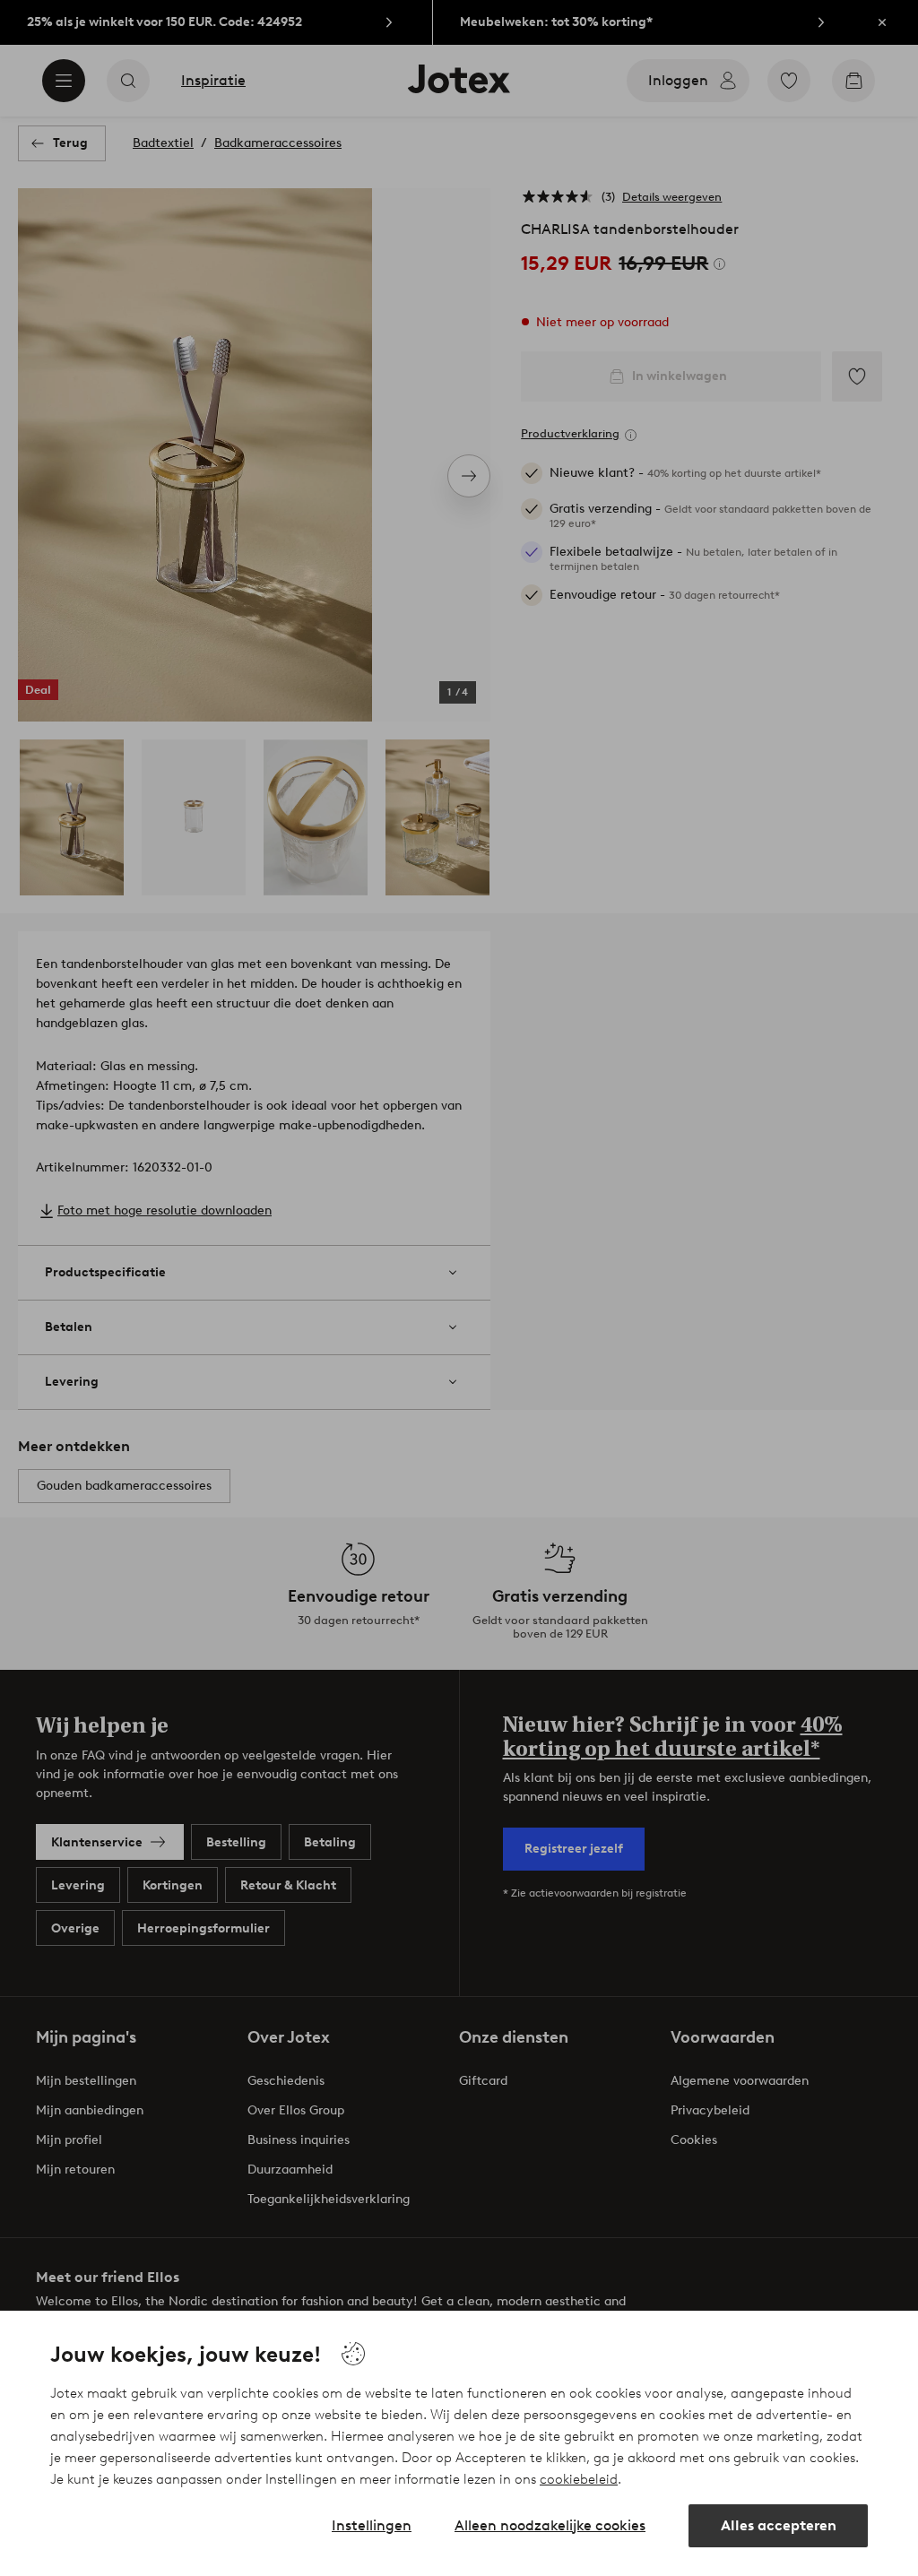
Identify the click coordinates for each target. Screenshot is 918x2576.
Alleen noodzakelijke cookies (550, 2525)
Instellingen (372, 2525)
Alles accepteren (779, 2525)
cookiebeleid (579, 2479)
